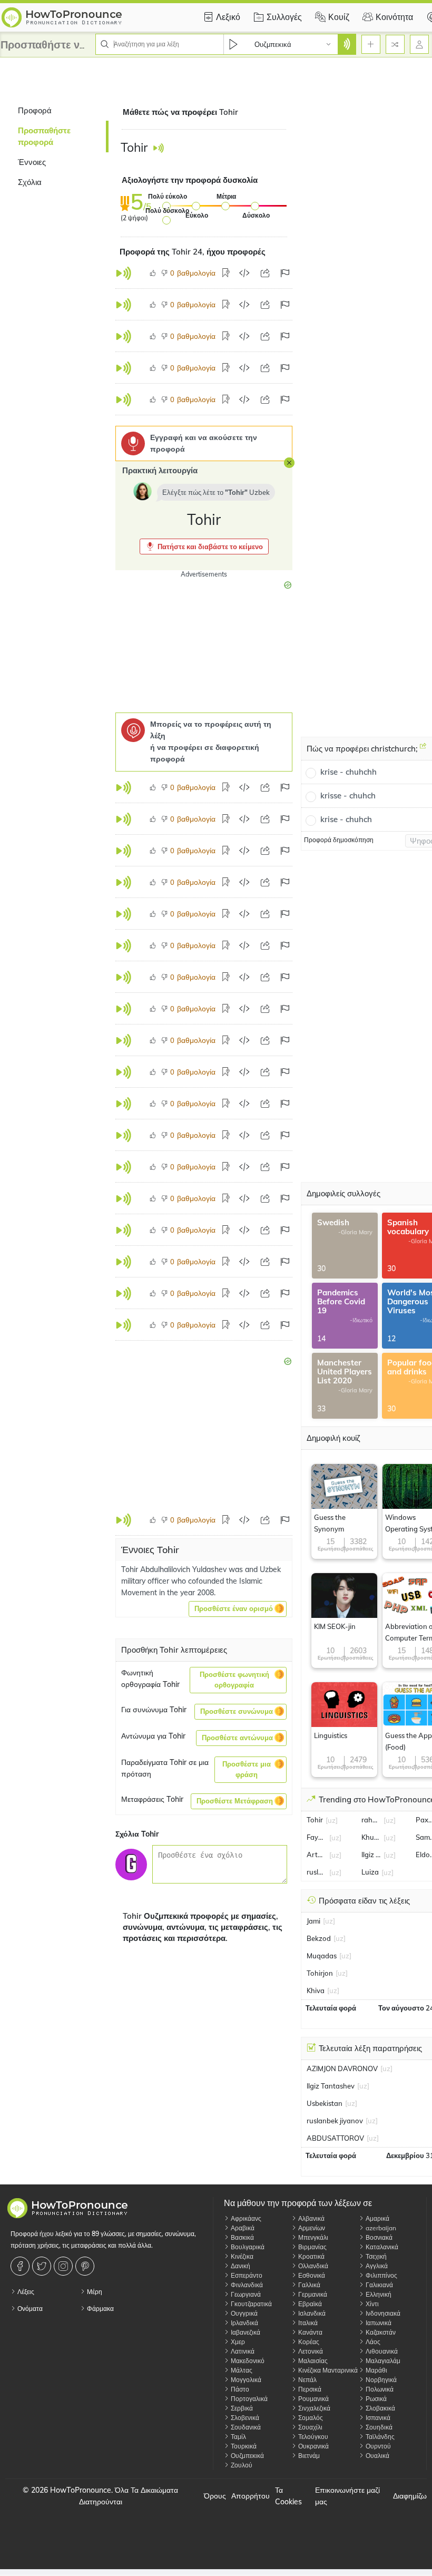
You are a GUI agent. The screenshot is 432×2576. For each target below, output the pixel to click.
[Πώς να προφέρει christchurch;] (423, 750)
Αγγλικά (376, 2266)
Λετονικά (310, 2351)
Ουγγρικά (243, 2313)
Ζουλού (241, 2465)
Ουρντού (377, 2446)
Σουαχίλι (310, 2427)
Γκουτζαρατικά (251, 2304)
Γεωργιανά (245, 2294)
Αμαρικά (377, 2218)
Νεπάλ (307, 2380)
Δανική (240, 2266)
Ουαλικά (377, 2456)
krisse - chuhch (348, 796)
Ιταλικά (307, 2323)
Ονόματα (29, 2309)
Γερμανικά (312, 2294)
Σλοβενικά (244, 2418)
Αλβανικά (311, 2218)
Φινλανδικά (246, 2285)
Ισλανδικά (311, 2313)
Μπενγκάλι (312, 2237)
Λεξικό (228, 17)
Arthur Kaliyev (317, 1855)
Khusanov (371, 1837)
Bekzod (319, 1938)
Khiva (316, 1990)
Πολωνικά (379, 2389)
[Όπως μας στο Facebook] (21, 2266)
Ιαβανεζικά (245, 2332)
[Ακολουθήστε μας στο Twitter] (43, 2266)
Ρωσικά (375, 2399)
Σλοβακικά (380, 2408)
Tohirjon (320, 1973)
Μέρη (94, 2292)
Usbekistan (325, 2103)
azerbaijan (380, 2228)
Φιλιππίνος (381, 2275)
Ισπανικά (377, 2418)
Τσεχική (375, 2256)
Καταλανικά (381, 2247)
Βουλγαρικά (247, 2247)
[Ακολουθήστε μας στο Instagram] (65, 2266)
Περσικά (309, 2389)
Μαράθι (376, 2370)
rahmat (371, 1820)
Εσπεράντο (246, 2275)
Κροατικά (311, 2256)
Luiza (370, 1872)
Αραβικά (242, 2228)
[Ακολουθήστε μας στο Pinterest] (86, 2266)
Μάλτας (241, 2370)
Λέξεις (25, 2292)
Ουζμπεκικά (247, 2456)
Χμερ (237, 2342)
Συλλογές (284, 17)
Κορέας (308, 2342)
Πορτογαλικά (248, 2399)
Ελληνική (378, 2294)
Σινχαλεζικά (313, 2408)
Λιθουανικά (381, 2351)
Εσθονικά (311, 2275)
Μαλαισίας (312, 2361)
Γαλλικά (308, 2285)
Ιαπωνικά (378, 2323)
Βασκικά (242, 2237)
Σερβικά (241, 2408)
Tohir (315, 1820)
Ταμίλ (238, 2437)
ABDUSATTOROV (335, 2138)
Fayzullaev (317, 1837)
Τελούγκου (312, 2437)
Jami (313, 1921)
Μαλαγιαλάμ (382, 2361)
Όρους (215, 2496)
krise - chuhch (346, 819)
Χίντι (371, 2304)
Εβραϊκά (309, 2304)
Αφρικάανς (245, 2218)
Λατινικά (242, 2351)
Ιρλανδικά (244, 2323)
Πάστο (239, 2389)
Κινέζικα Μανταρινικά (327, 2370)
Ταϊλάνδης (379, 2437)
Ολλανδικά (312, 2266)
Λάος (372, 2342)
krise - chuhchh (348, 772)
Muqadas (322, 1956)
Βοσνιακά (378, 2237)
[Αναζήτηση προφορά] (347, 44)
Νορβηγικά (380, 2380)
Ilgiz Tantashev (371, 1855)
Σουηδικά (378, 2427)
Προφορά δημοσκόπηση (339, 840)
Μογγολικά (245, 2380)
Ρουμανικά (313, 2399)
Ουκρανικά (313, 2446)
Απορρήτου (251, 2496)
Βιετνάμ (308, 2456)
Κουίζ (339, 17)
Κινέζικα (241, 2256)
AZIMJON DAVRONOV (342, 2068)
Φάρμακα (100, 2309)
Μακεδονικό (247, 2361)
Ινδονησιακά (382, 2313)
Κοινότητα (394, 17)
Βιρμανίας (312, 2247)
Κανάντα (310, 2332)
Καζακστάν (380, 2332)
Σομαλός (310, 2418)
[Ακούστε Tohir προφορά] (158, 148)
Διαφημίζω (410, 2496)
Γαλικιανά (379, 2285)
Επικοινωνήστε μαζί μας (347, 2496)
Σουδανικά (245, 2427)
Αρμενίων (311, 2228)
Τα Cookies (288, 2496)
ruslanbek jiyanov (317, 1872)
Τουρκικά (243, 2446)
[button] (204, 547)
